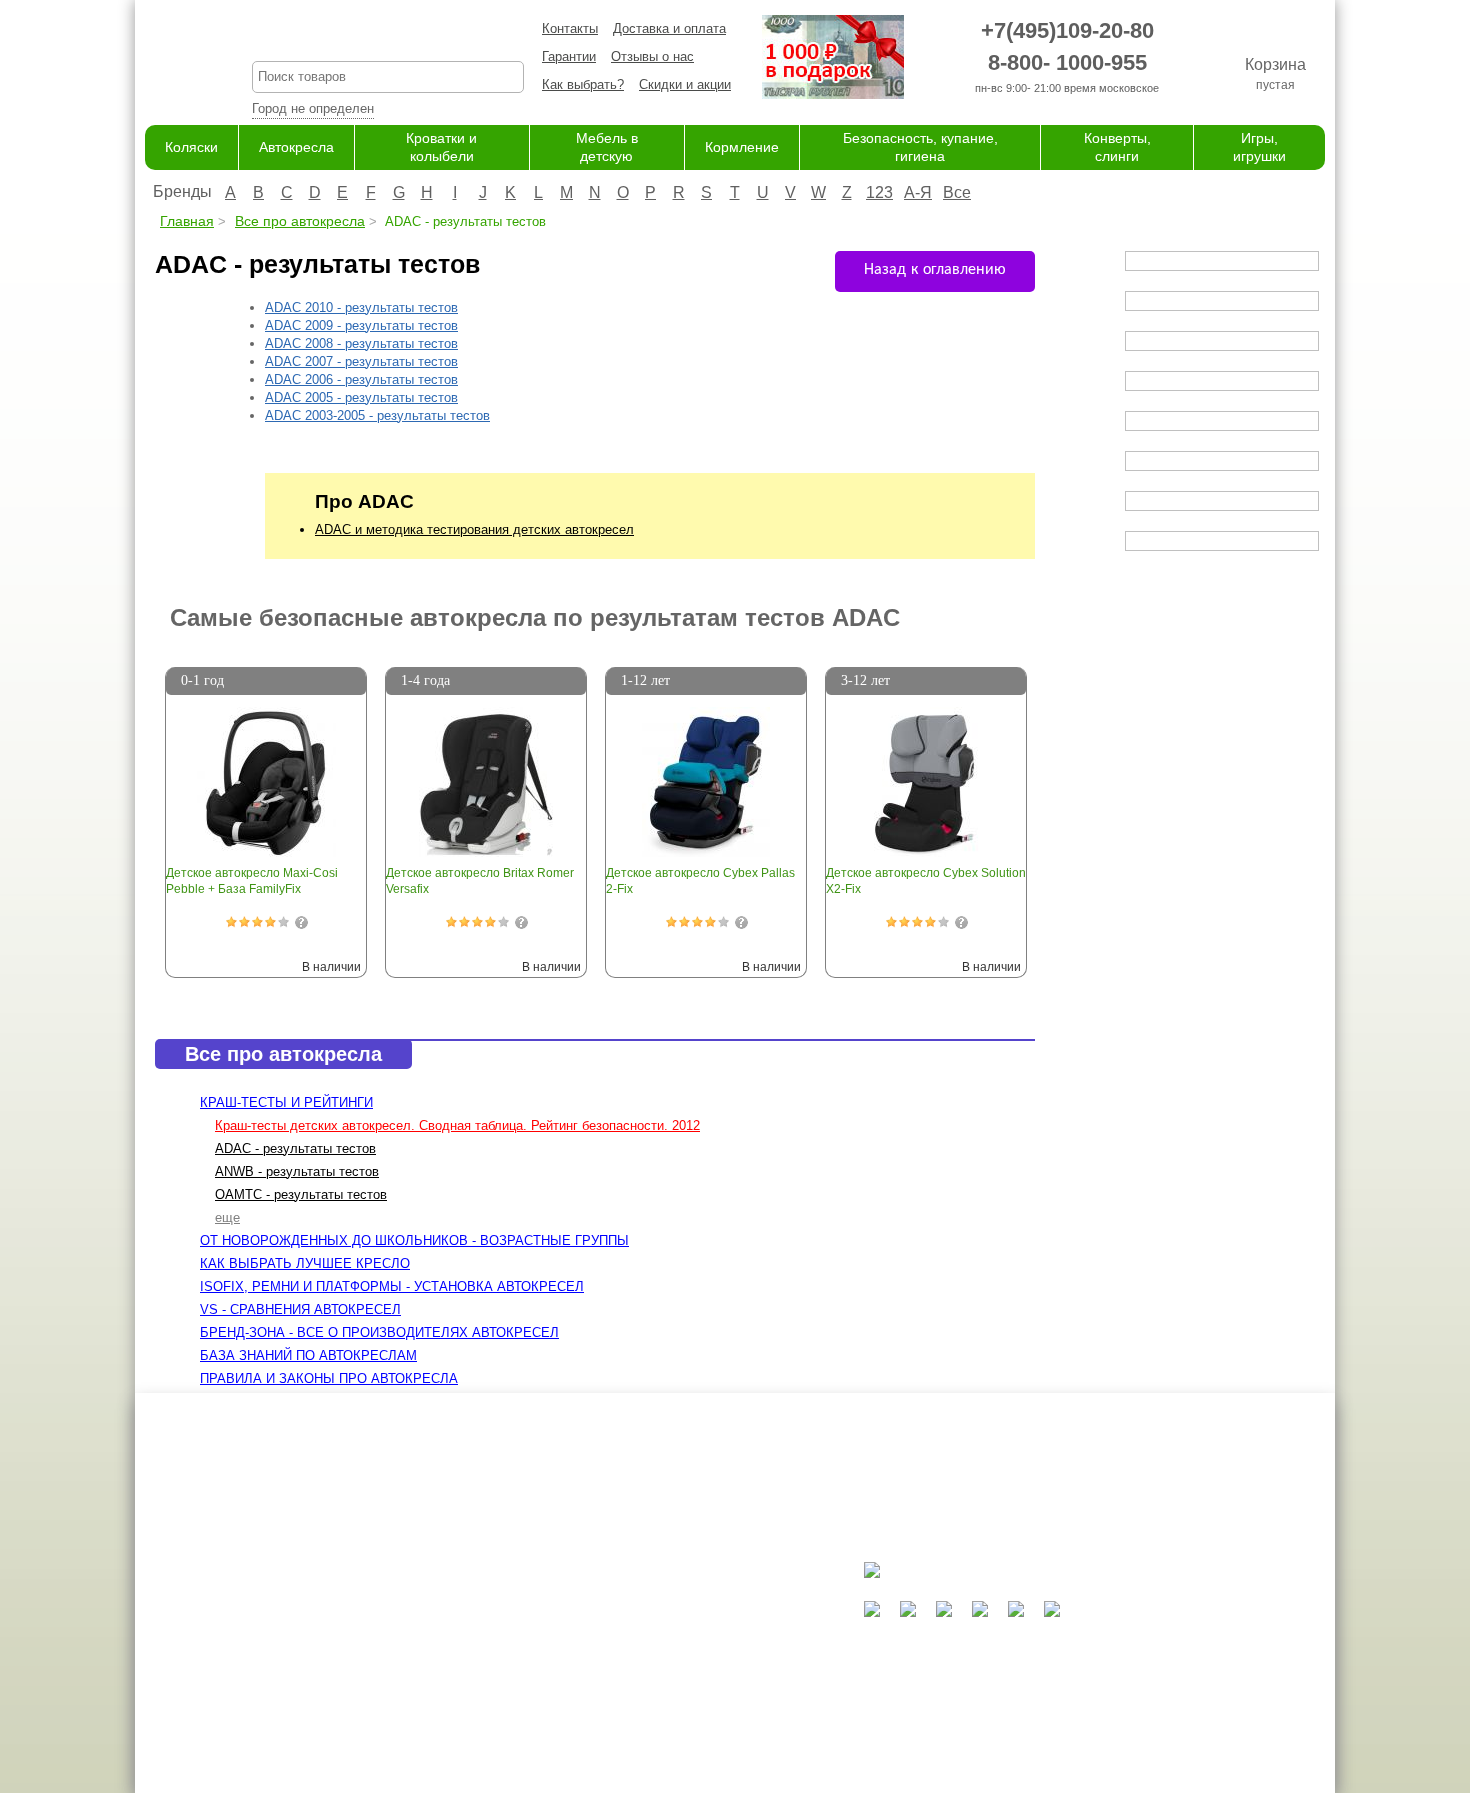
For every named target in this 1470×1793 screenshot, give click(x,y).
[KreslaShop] (173, 60)
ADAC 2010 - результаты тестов (361, 307)
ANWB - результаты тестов (297, 1171)
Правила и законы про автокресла (329, 1378)
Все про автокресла (300, 221)
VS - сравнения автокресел (300, 1309)
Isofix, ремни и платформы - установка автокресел (392, 1286)
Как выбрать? (583, 84)
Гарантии (569, 56)
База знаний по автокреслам (308, 1355)
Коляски (191, 147)
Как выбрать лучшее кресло (305, 1263)
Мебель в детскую (663, 1659)
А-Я (918, 192)
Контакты (570, 28)
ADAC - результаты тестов (295, 1148)
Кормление (742, 147)
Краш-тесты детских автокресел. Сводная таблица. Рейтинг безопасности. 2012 (457, 1125)
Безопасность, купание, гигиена (703, 1698)
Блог (451, 1639)
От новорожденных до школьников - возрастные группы (414, 1240)
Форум (457, 1620)
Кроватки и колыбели (671, 1639)
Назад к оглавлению (935, 270)
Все (957, 192)
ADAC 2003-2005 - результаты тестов (377, 415)
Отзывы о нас (652, 56)
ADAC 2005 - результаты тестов (361, 397)
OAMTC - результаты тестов (301, 1194)
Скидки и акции (685, 84)
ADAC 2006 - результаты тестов (361, 379)
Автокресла (296, 147)
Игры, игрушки (650, 1737)
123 (879, 192)
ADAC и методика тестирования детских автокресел (474, 529)
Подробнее (301, 922)
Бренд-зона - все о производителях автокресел (379, 1332)
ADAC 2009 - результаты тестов (361, 325)
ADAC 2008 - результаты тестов (361, 343)
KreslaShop (388, 35)
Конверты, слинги (660, 1717)
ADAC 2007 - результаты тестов (361, 361)
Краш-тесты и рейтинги (286, 1102)
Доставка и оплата (669, 28)
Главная (187, 221)
